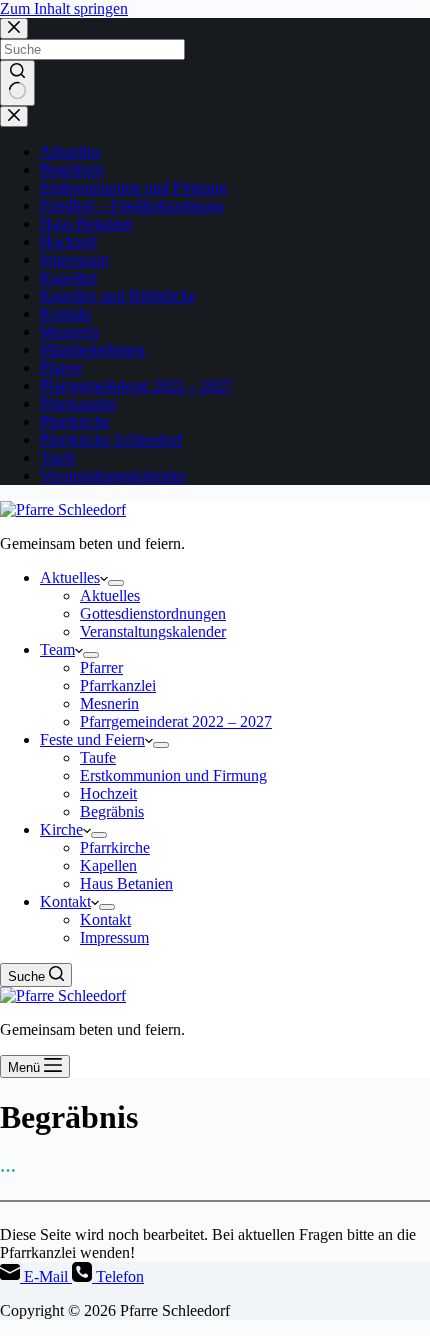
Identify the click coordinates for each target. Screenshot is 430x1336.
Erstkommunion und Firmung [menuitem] (173, 775)
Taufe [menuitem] (98, 757)
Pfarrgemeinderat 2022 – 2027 (136, 385)
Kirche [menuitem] (61, 829)
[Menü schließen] (14, 116)
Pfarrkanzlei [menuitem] (118, 685)
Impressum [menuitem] (114, 937)
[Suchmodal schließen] (14, 28)
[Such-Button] (17, 83)
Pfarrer (61, 367)
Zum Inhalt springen (64, 8)
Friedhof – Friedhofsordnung (131, 205)
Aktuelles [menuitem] (70, 577)
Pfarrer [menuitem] (101, 667)
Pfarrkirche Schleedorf (111, 439)
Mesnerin (69, 331)
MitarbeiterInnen (92, 349)
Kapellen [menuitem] (108, 865)
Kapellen (68, 277)
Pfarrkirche (75, 421)
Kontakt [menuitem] (65, 901)
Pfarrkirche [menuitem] (115, 847)
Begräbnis (72, 169)
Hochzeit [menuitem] (108, 793)
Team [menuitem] (57, 649)
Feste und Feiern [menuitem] (92, 739)
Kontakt (65, 313)
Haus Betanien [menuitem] (126, 883)
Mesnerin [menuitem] (109, 703)
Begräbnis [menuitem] (112, 811)
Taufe (58, 457)
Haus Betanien (86, 223)
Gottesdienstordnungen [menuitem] (153, 613)
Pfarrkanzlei (78, 403)
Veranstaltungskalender (113, 475)
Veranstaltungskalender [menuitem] (153, 631)
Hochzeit (68, 241)
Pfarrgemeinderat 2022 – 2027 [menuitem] (176, 721)
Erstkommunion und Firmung (133, 187)
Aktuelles (70, 151)
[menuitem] (116, 583)
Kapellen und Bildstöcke (118, 295)
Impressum (74, 259)
